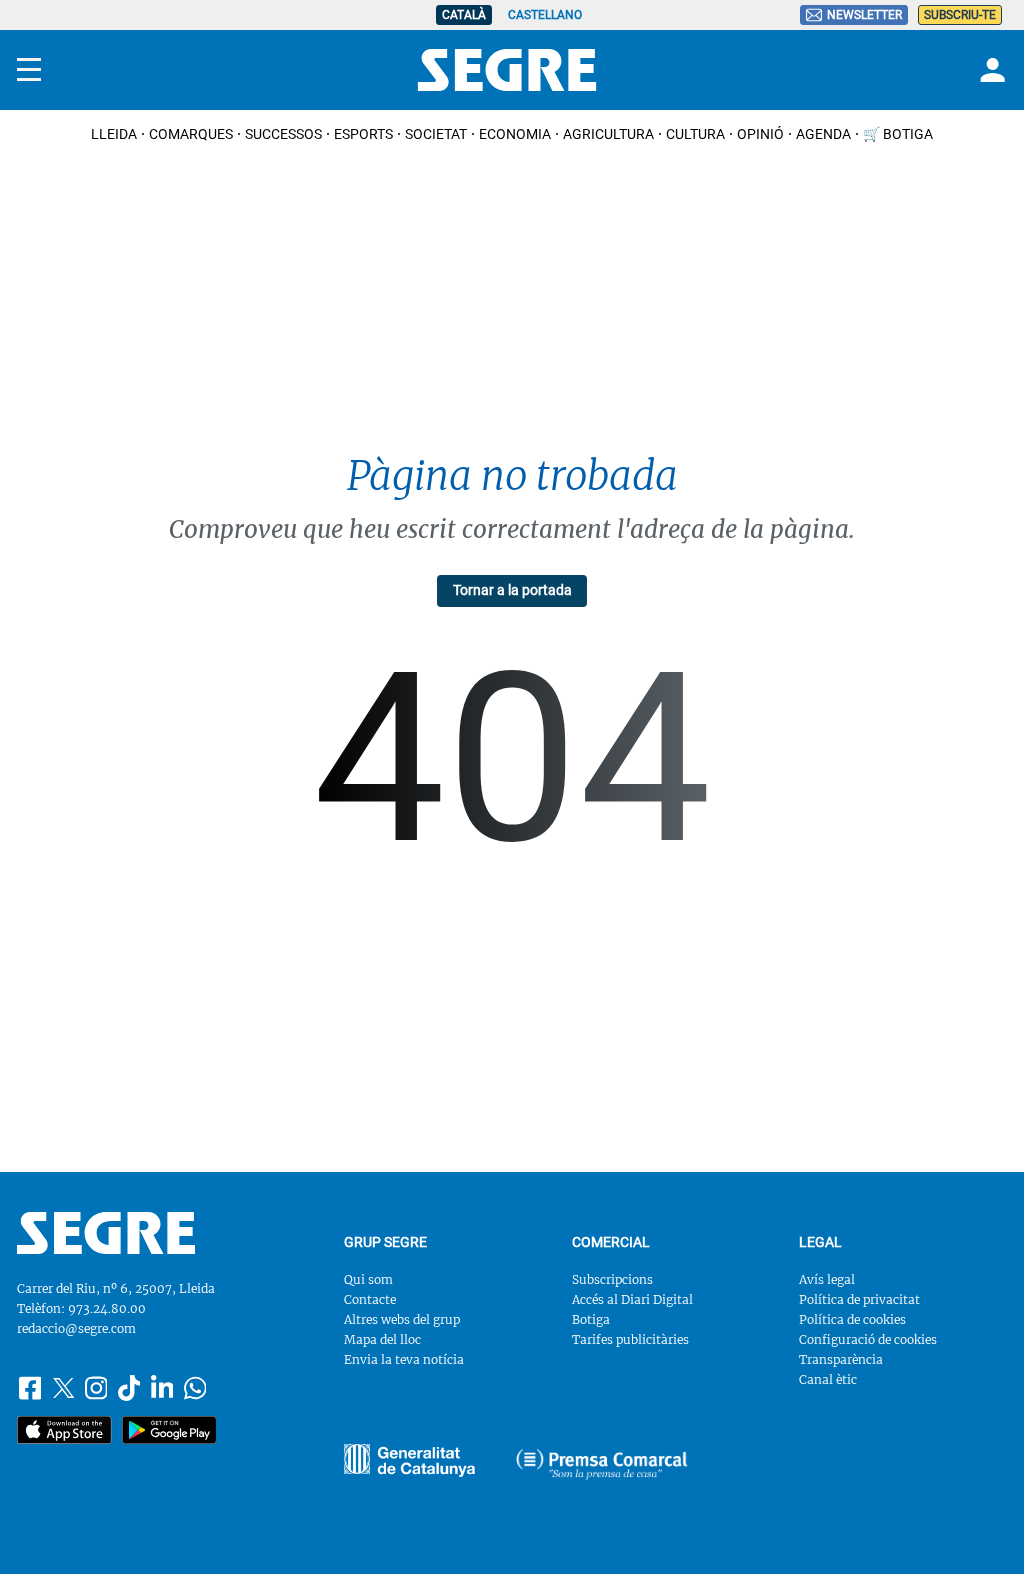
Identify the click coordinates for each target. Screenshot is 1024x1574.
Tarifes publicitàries (630, 1339)
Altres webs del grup (402, 1319)
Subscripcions (612, 1279)
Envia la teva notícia (404, 1359)
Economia (515, 134)
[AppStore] (64, 1430)
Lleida (114, 134)
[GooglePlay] (169, 1430)
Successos (283, 134)
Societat (436, 134)
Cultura (695, 134)
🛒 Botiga (898, 134)
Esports (363, 134)
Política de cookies (852, 1319)
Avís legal (827, 1279)
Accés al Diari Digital (632, 1299)
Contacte (370, 1299)
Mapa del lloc (382, 1339)
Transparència (841, 1359)
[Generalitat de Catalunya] (602, 1464)
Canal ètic (828, 1379)
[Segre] (507, 70)
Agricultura (608, 134)
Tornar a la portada (512, 590)
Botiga (591, 1319)
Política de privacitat (859, 1299)
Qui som (368, 1279)
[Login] (990, 70)
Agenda (823, 134)
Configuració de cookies (868, 1339)
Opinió (760, 134)
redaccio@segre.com (76, 1328)
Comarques (191, 134)
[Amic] (409, 1460)
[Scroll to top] (980, 1530)
